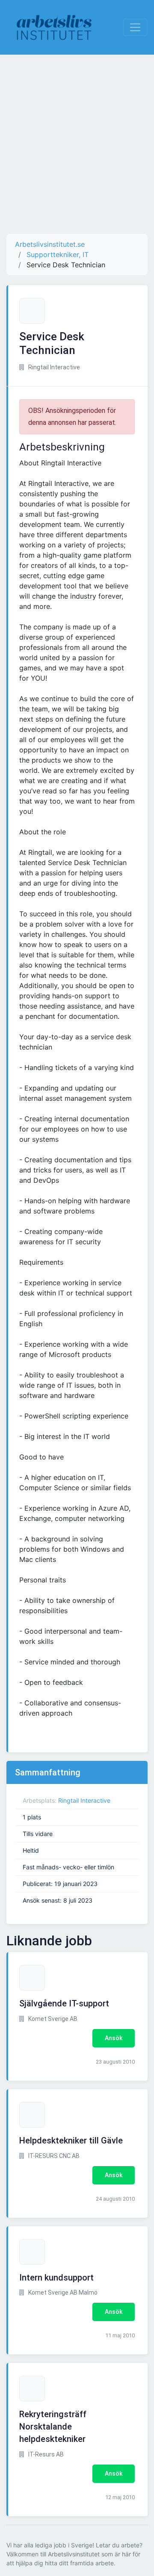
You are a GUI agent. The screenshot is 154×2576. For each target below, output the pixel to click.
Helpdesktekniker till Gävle (71, 2140)
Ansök (114, 2038)
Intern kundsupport (56, 2278)
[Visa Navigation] (135, 27)
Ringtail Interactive (84, 1800)
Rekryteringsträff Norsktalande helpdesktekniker (53, 2427)
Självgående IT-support (64, 2003)
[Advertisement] (77, 144)
